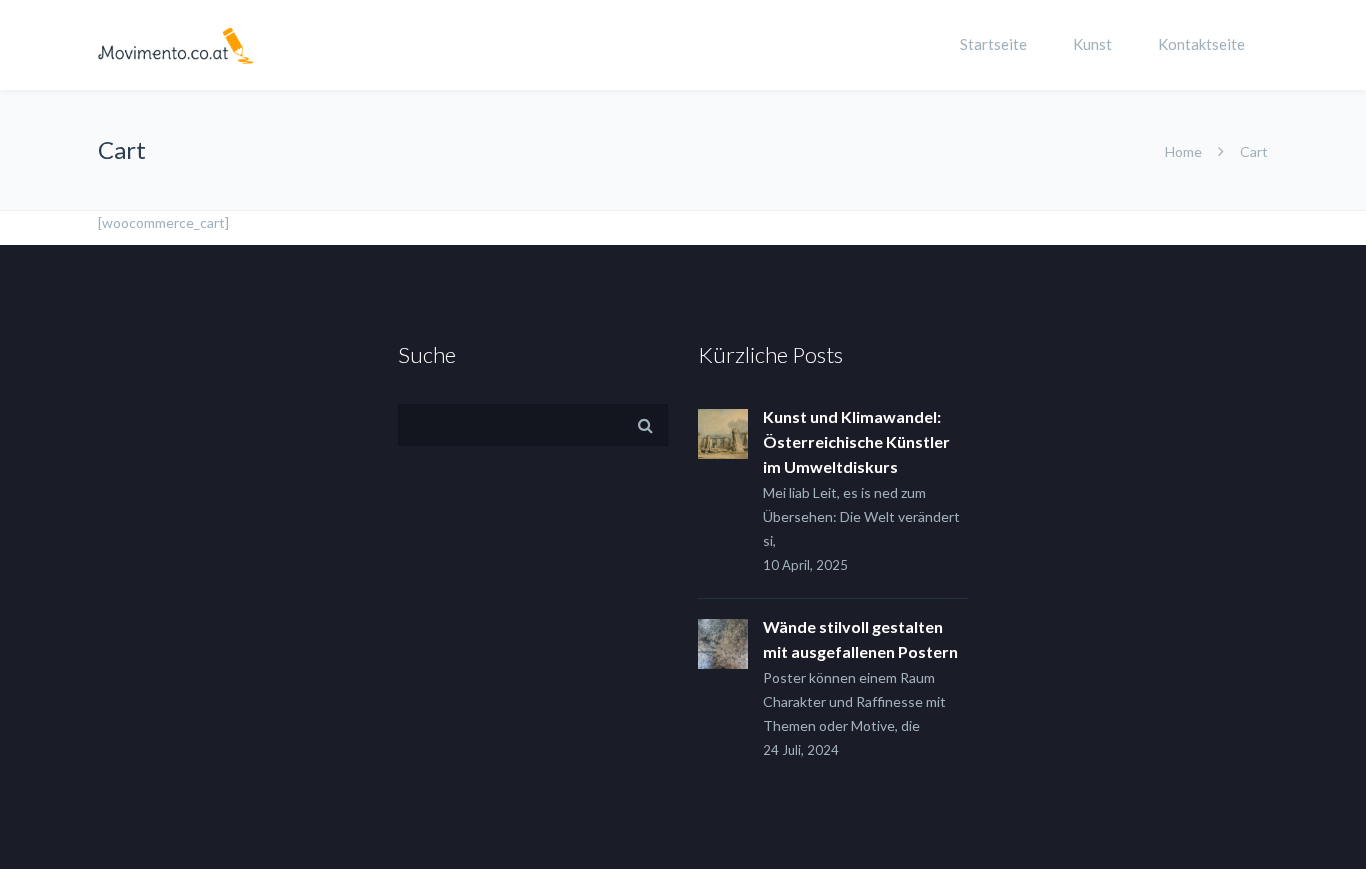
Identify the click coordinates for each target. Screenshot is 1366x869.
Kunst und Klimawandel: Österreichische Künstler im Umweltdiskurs (856, 441)
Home (1183, 151)
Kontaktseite (1201, 44)
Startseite (993, 44)
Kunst (1092, 44)
